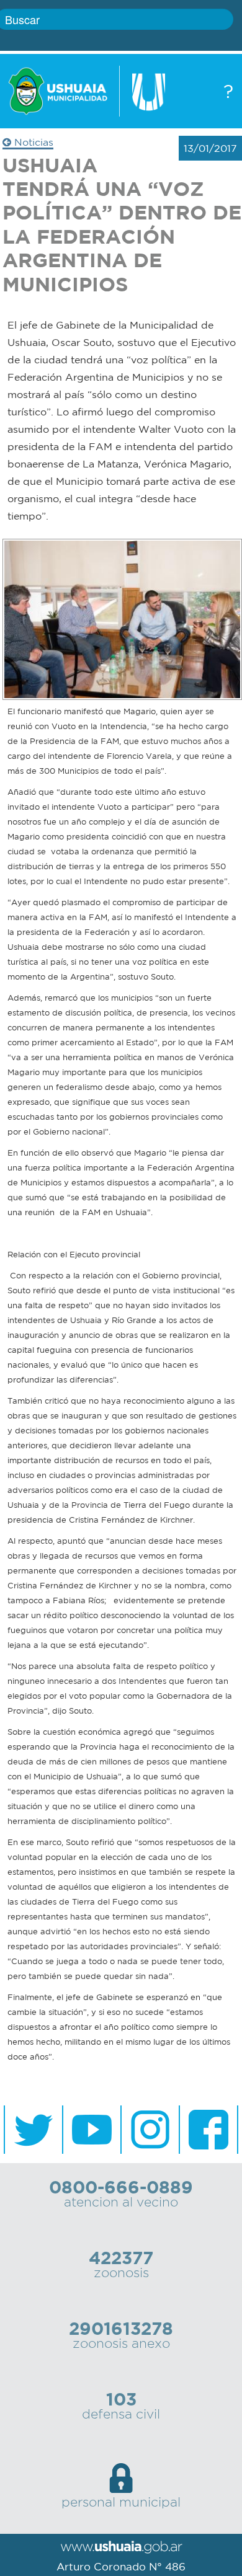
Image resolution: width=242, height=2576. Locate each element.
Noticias (32, 142)
